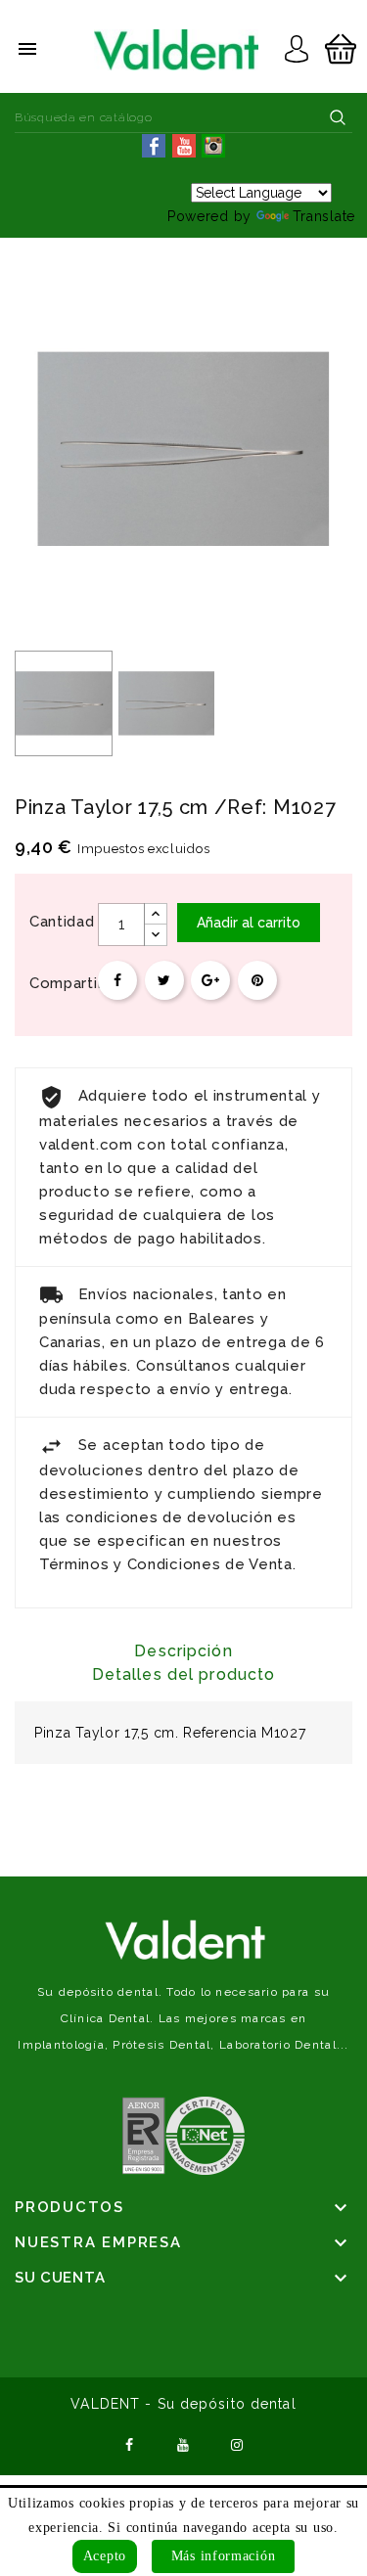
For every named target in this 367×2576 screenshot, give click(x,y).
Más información (224, 2556)
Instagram (237, 2443)
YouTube (184, 2443)
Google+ (210, 980)
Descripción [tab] (183, 1651)
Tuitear (164, 980)
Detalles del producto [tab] (184, 1674)
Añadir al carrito (249, 923)
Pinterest (257, 980)
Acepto (105, 2556)
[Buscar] (338, 117)
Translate (324, 216)
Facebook (130, 2443)
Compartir (117, 980)
